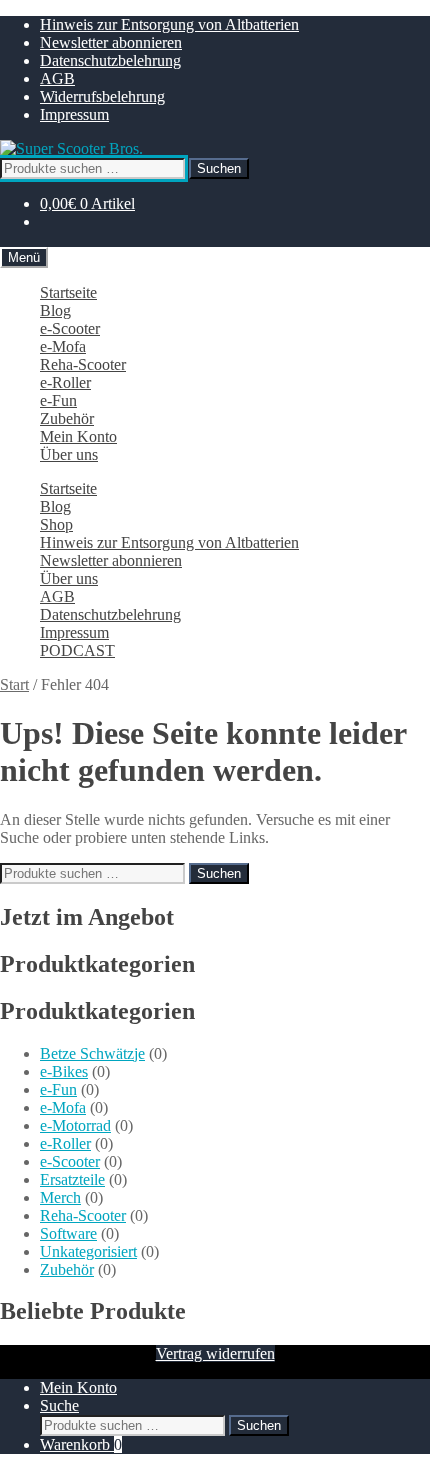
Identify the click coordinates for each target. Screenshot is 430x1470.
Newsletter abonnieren (111, 42)
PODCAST (77, 650)
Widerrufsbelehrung (102, 96)
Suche (59, 1405)
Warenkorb (81, 1444)
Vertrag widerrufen (215, 1353)
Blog (55, 310)
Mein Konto (78, 436)
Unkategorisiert (88, 1251)
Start (14, 684)
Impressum (74, 114)
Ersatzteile (72, 1179)
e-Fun (58, 400)
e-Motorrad (75, 1125)
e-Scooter (70, 328)
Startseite (68, 292)
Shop (56, 524)
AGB (57, 78)
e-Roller (65, 382)
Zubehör (67, 418)
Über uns (69, 454)
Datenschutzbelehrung (110, 60)
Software (68, 1233)
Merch (60, 1197)
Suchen (219, 168)
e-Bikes (64, 1071)
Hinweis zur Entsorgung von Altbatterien (169, 24)
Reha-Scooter (83, 364)
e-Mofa (63, 346)
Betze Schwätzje (92, 1053)
